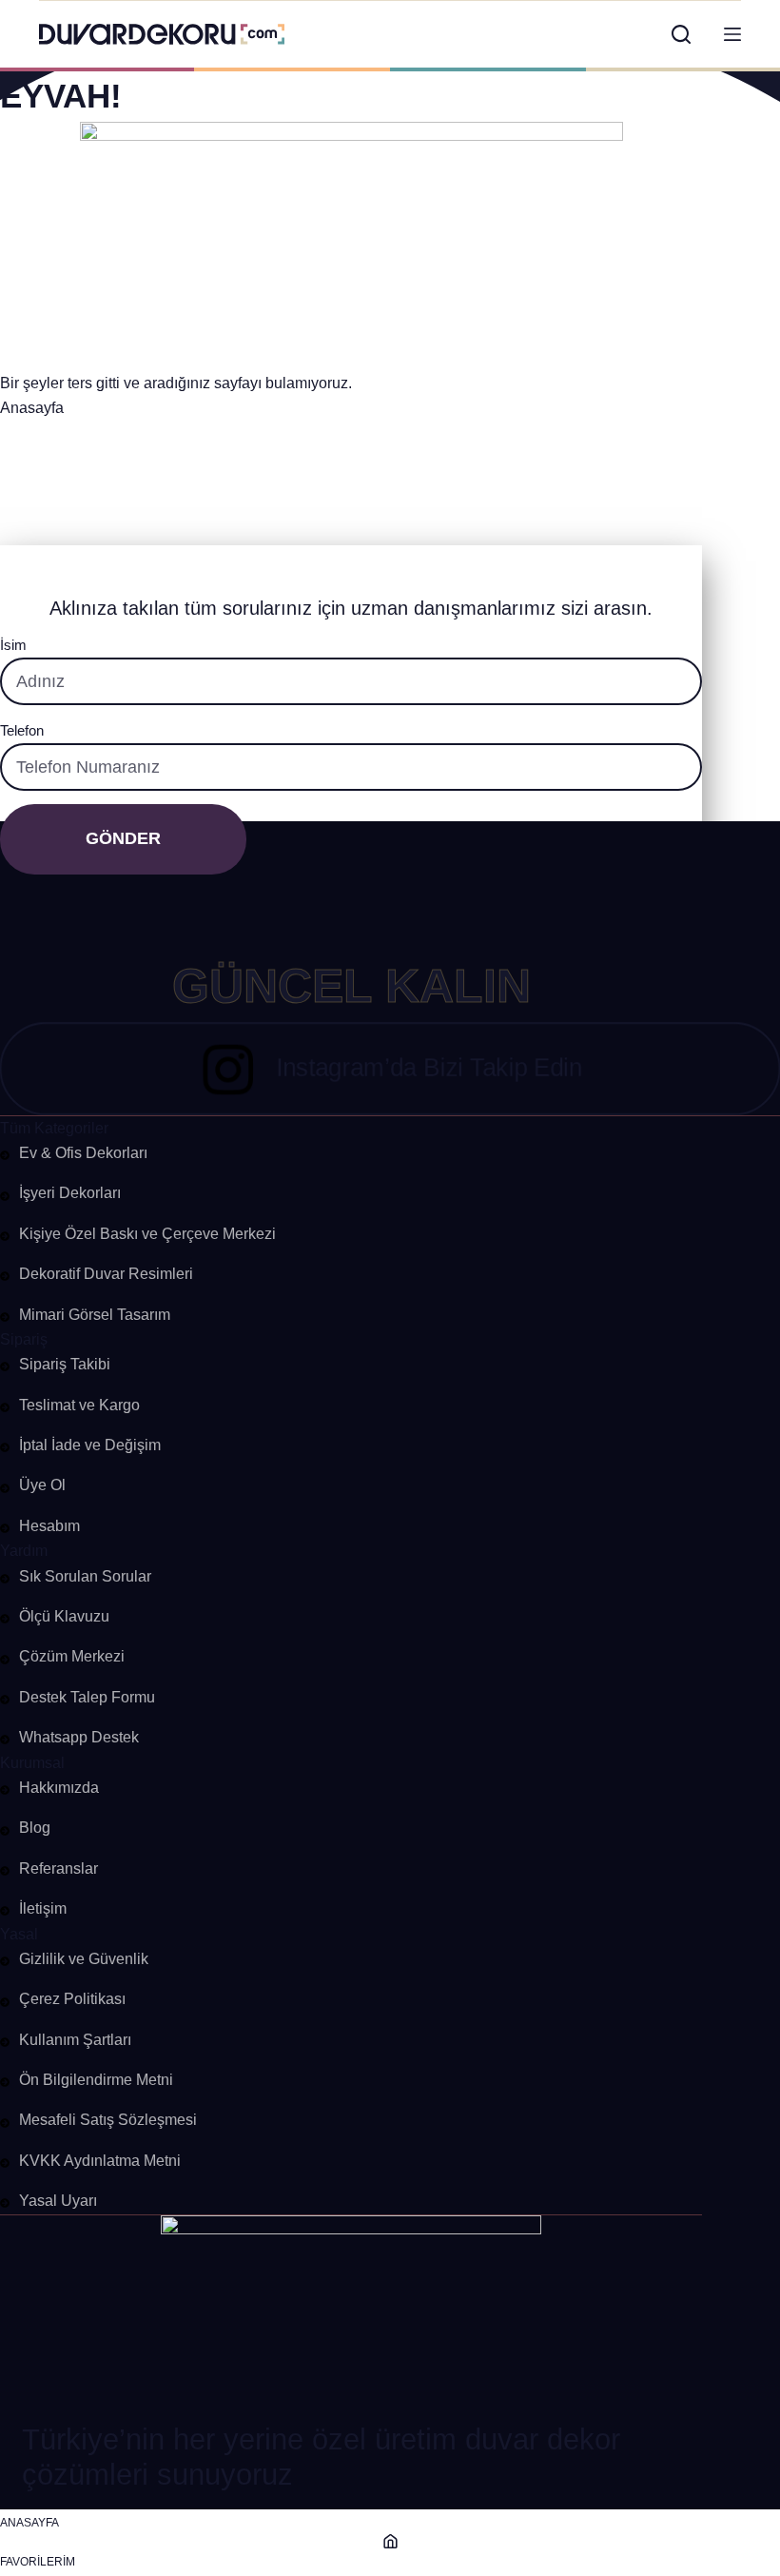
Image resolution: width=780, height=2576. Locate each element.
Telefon (22, 730)
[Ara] (681, 34)
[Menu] (732, 34)
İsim (13, 645)
